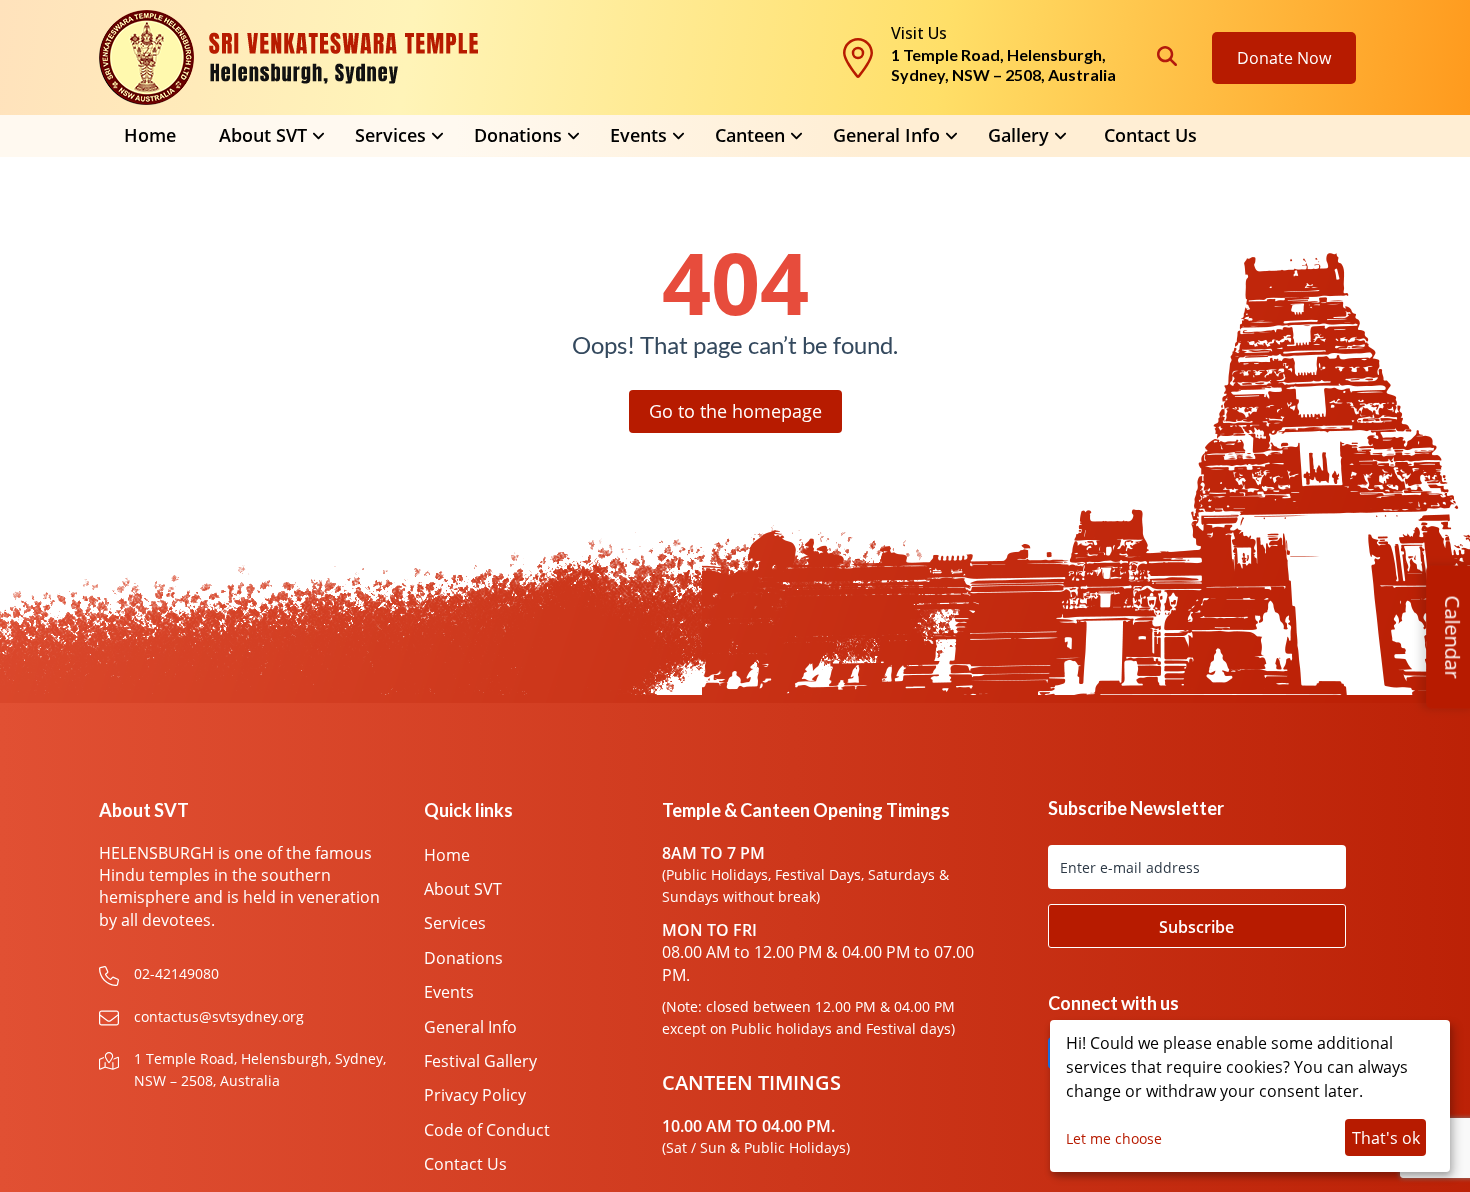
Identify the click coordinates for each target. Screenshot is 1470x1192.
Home (150, 135)
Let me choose (1114, 1138)
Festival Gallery (480, 1061)
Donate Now (1284, 58)
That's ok (1386, 1138)
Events (449, 992)
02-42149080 (176, 973)
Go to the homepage (735, 411)
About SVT (463, 889)
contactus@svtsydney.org (219, 1016)
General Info (886, 135)
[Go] (1197, 926)
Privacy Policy (475, 1095)
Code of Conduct (487, 1130)
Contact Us (1150, 135)
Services (455, 923)
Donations (463, 958)
